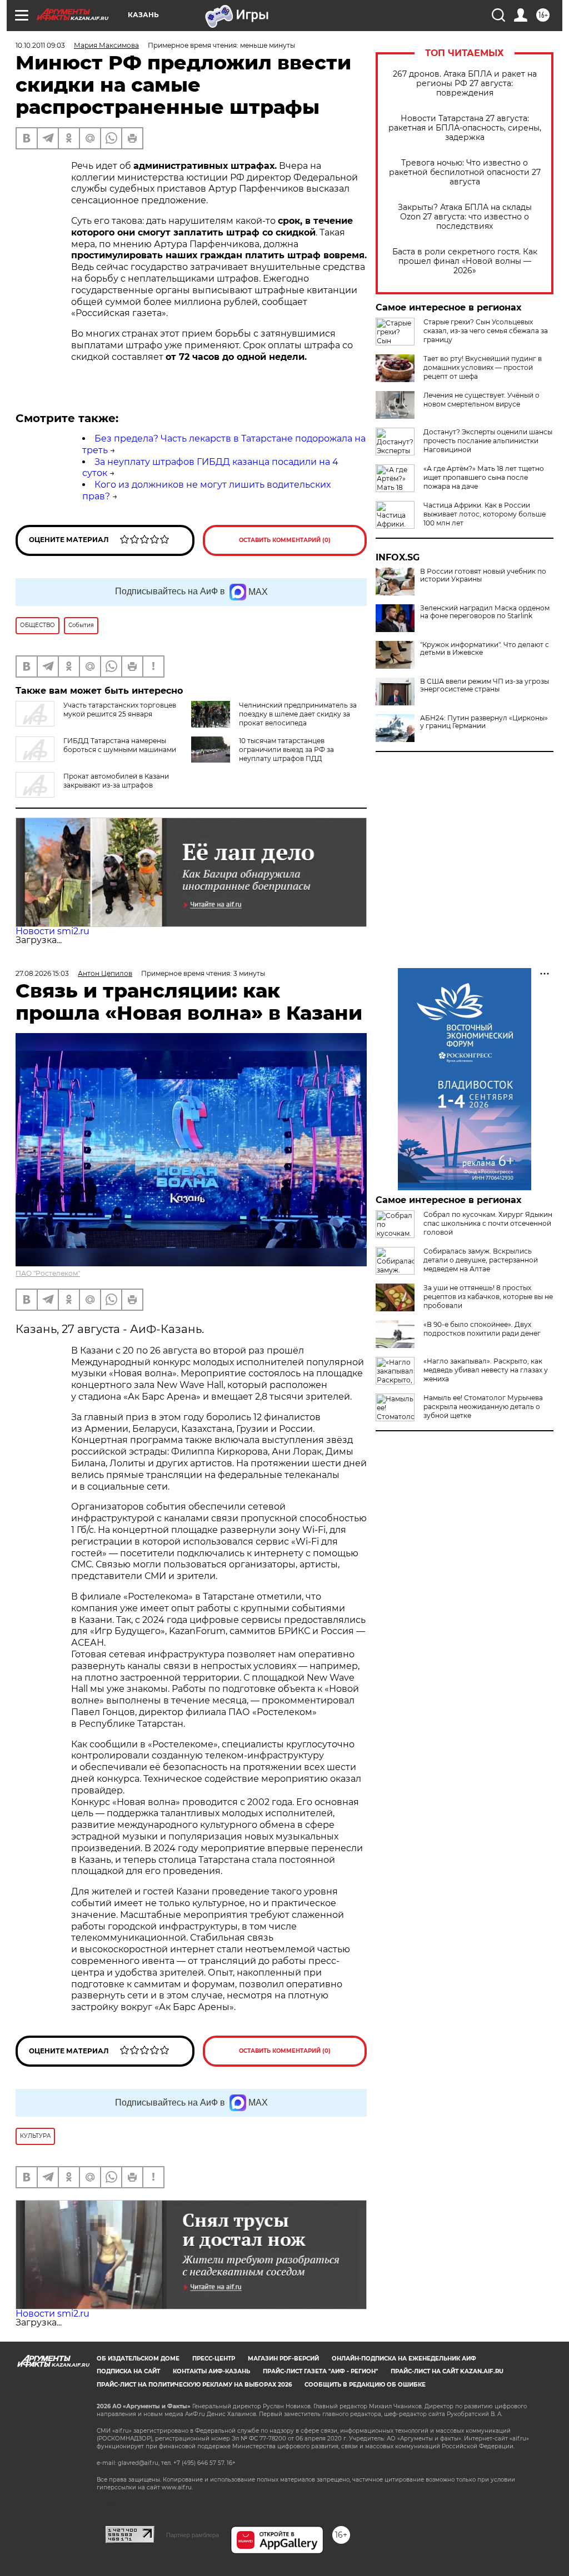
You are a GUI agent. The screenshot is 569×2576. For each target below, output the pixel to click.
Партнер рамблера (193, 2535)
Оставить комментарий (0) (285, 540)
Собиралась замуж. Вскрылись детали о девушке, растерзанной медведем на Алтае (481, 1260)
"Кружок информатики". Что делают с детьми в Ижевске (485, 649)
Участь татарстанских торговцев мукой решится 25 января (120, 710)
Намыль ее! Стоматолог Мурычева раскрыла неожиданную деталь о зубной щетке (483, 1407)
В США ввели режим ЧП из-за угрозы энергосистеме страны (485, 685)
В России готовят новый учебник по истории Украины (483, 575)
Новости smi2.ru (53, 931)
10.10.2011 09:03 (40, 45)
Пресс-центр (214, 2359)
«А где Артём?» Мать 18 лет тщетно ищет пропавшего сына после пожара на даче (484, 477)
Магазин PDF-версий (283, 2359)
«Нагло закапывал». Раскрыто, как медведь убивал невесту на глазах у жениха (486, 1370)
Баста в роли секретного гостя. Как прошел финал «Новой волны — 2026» (465, 261)
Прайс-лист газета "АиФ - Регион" (320, 2371)
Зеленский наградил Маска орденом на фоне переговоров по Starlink (485, 612)
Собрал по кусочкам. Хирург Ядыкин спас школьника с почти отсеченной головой (488, 1223)
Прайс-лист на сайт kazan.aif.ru (447, 2371)
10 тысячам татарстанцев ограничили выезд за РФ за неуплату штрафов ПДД (286, 750)
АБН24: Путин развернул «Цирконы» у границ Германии (484, 722)
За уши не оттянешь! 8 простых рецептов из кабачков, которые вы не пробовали (488, 1297)
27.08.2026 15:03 (42, 973)
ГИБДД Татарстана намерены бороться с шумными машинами (120, 745)
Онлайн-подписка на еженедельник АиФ (404, 2359)
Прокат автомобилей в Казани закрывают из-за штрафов (116, 781)
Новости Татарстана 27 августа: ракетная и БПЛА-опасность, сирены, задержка (465, 128)
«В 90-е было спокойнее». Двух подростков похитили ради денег (482, 1329)
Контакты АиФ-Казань (211, 2371)
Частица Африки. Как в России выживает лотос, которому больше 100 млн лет (485, 514)
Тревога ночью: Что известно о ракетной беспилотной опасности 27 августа (465, 172)
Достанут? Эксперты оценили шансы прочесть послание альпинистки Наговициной (488, 441)
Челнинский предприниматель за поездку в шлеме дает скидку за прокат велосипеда (298, 714)
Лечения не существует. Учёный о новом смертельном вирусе (481, 400)
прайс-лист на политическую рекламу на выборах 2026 (194, 2385)
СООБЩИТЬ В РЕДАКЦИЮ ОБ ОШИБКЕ (365, 2385)
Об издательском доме (138, 2359)
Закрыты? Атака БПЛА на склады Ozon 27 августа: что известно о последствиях (465, 217)
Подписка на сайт (128, 2371)
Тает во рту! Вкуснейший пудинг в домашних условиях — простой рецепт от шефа (483, 367)
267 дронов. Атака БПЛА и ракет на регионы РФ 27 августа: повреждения (465, 84)
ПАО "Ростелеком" (48, 1273)
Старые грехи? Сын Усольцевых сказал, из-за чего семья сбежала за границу (486, 331)
